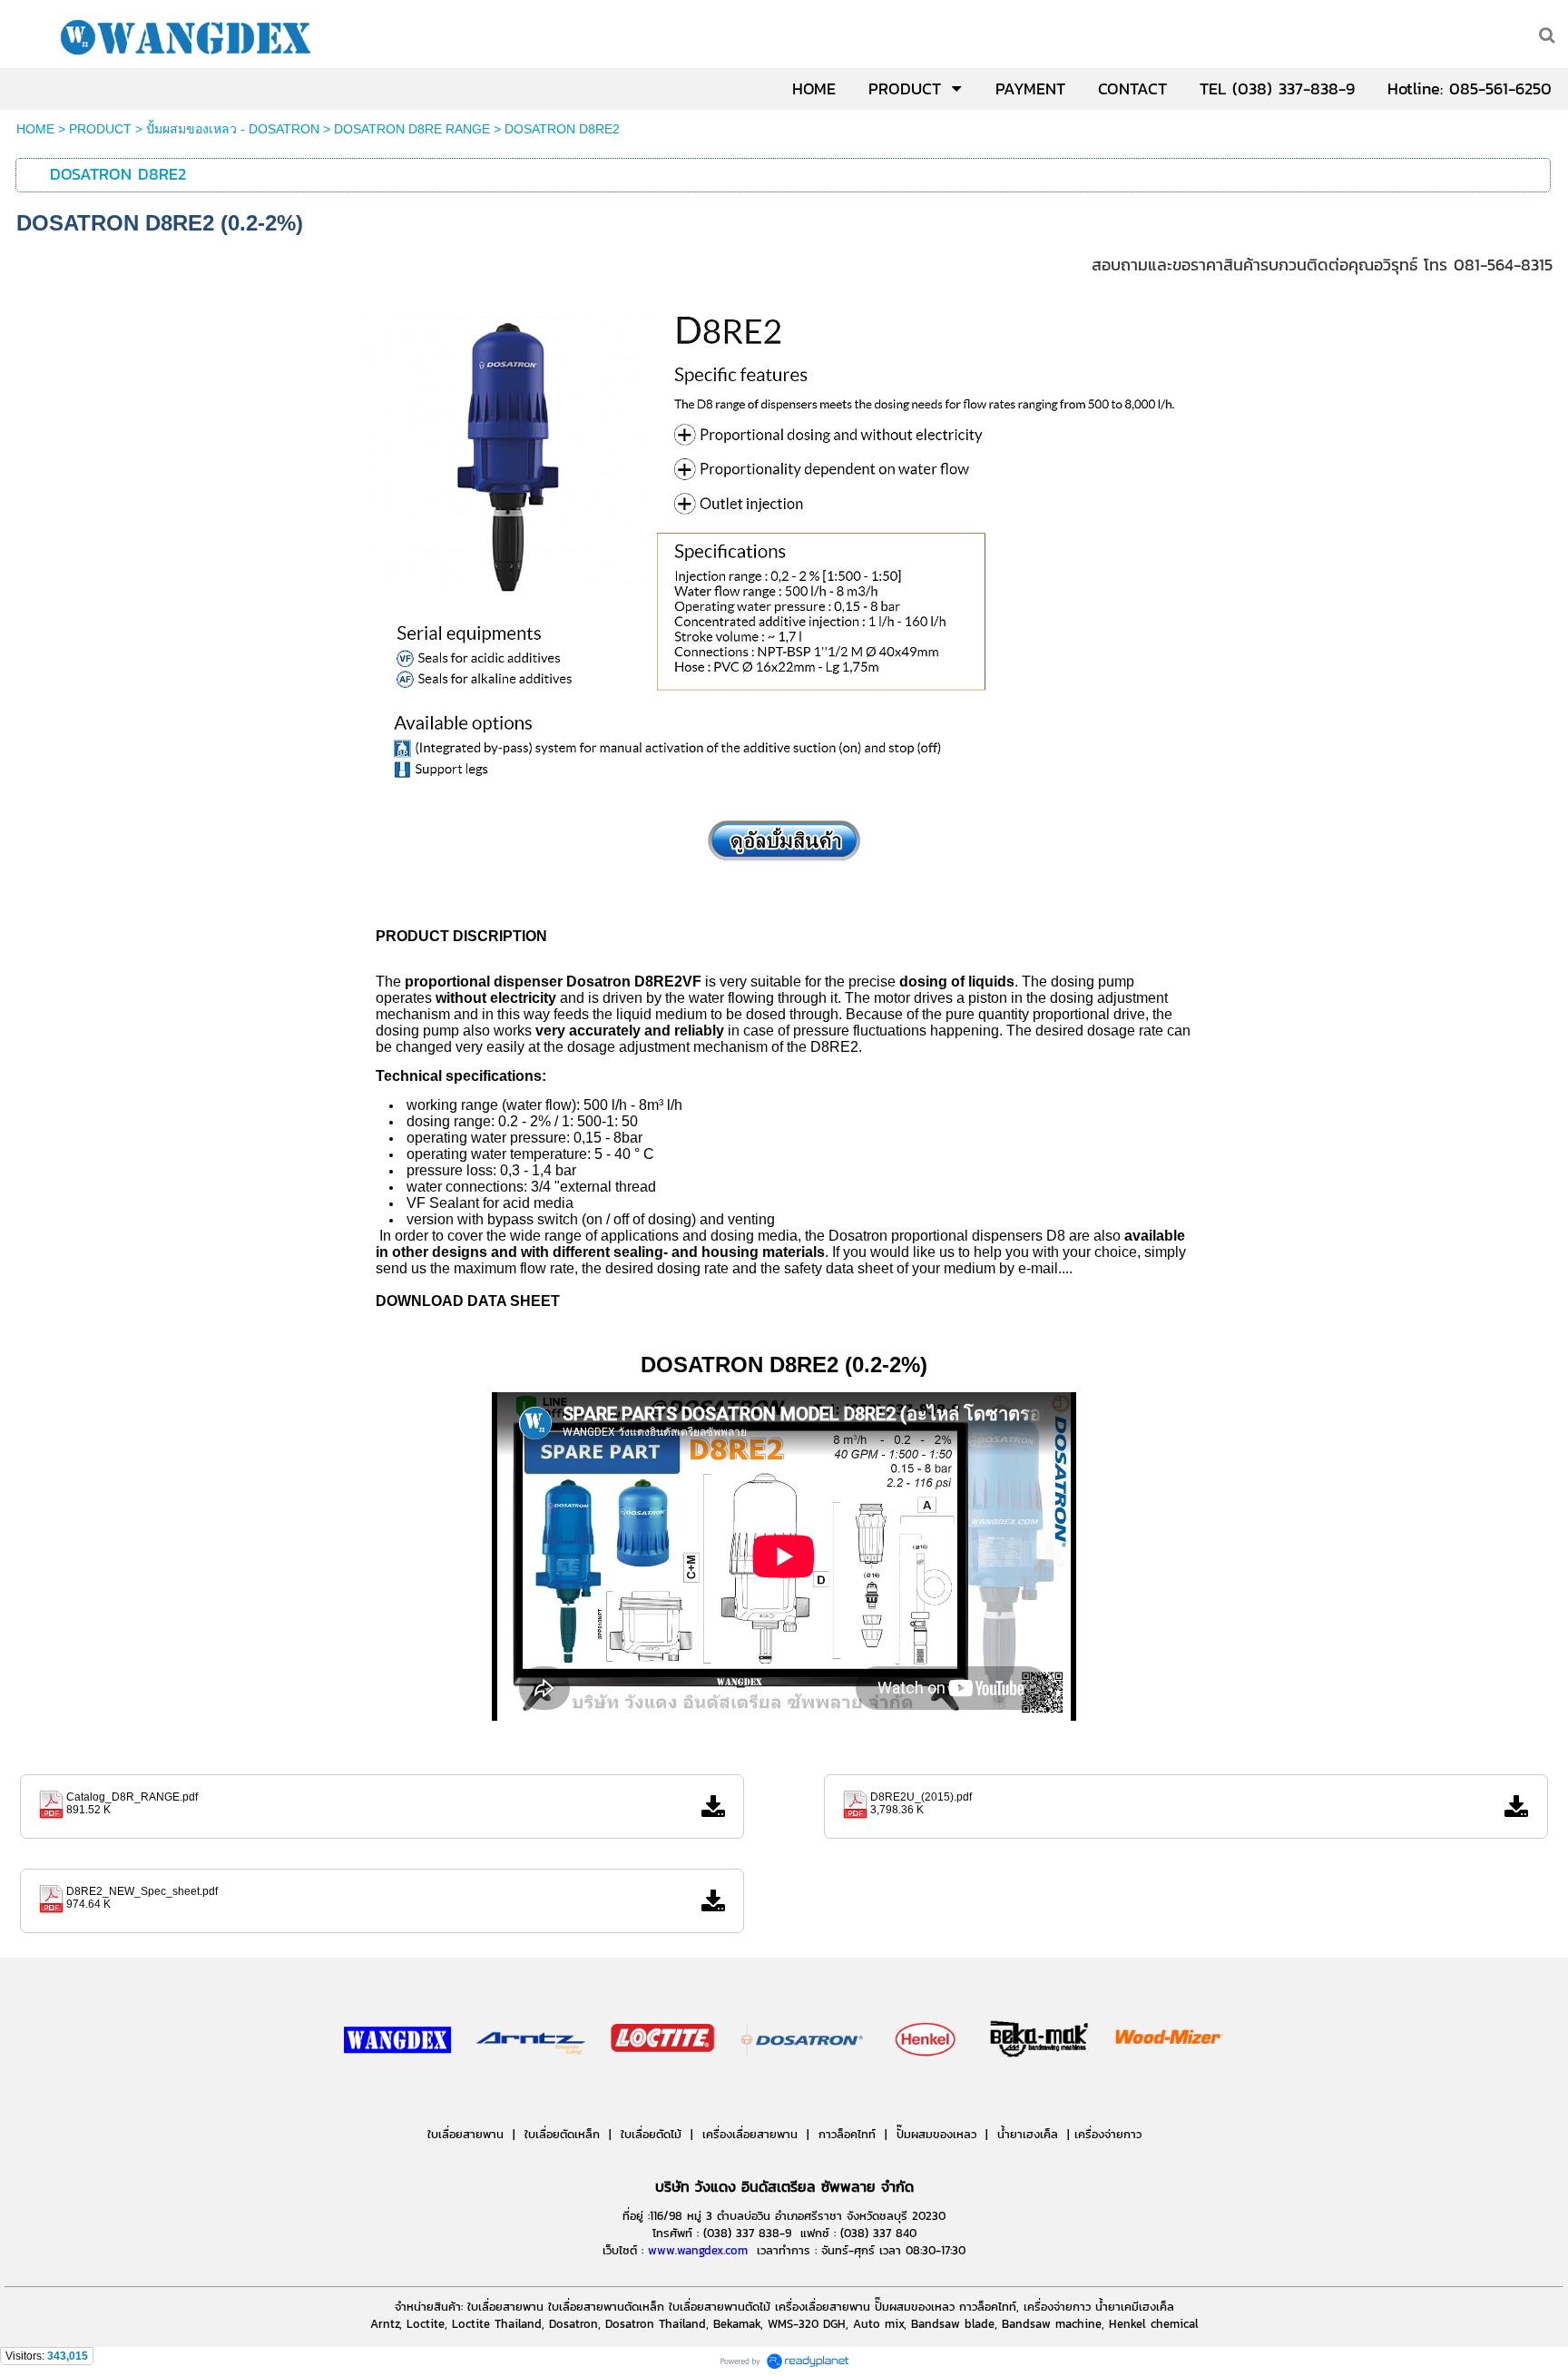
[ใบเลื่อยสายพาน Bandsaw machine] (531, 2094)
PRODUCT (100, 129)
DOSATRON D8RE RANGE (412, 129)
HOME (35, 129)
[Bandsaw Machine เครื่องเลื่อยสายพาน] (1103, 2094)
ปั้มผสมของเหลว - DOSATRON (233, 129)
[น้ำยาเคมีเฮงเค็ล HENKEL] (926, 2094)
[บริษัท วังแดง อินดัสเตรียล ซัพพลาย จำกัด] (397, 2094)
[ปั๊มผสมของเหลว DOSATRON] (803, 2094)
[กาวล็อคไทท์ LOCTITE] (662, 2094)
